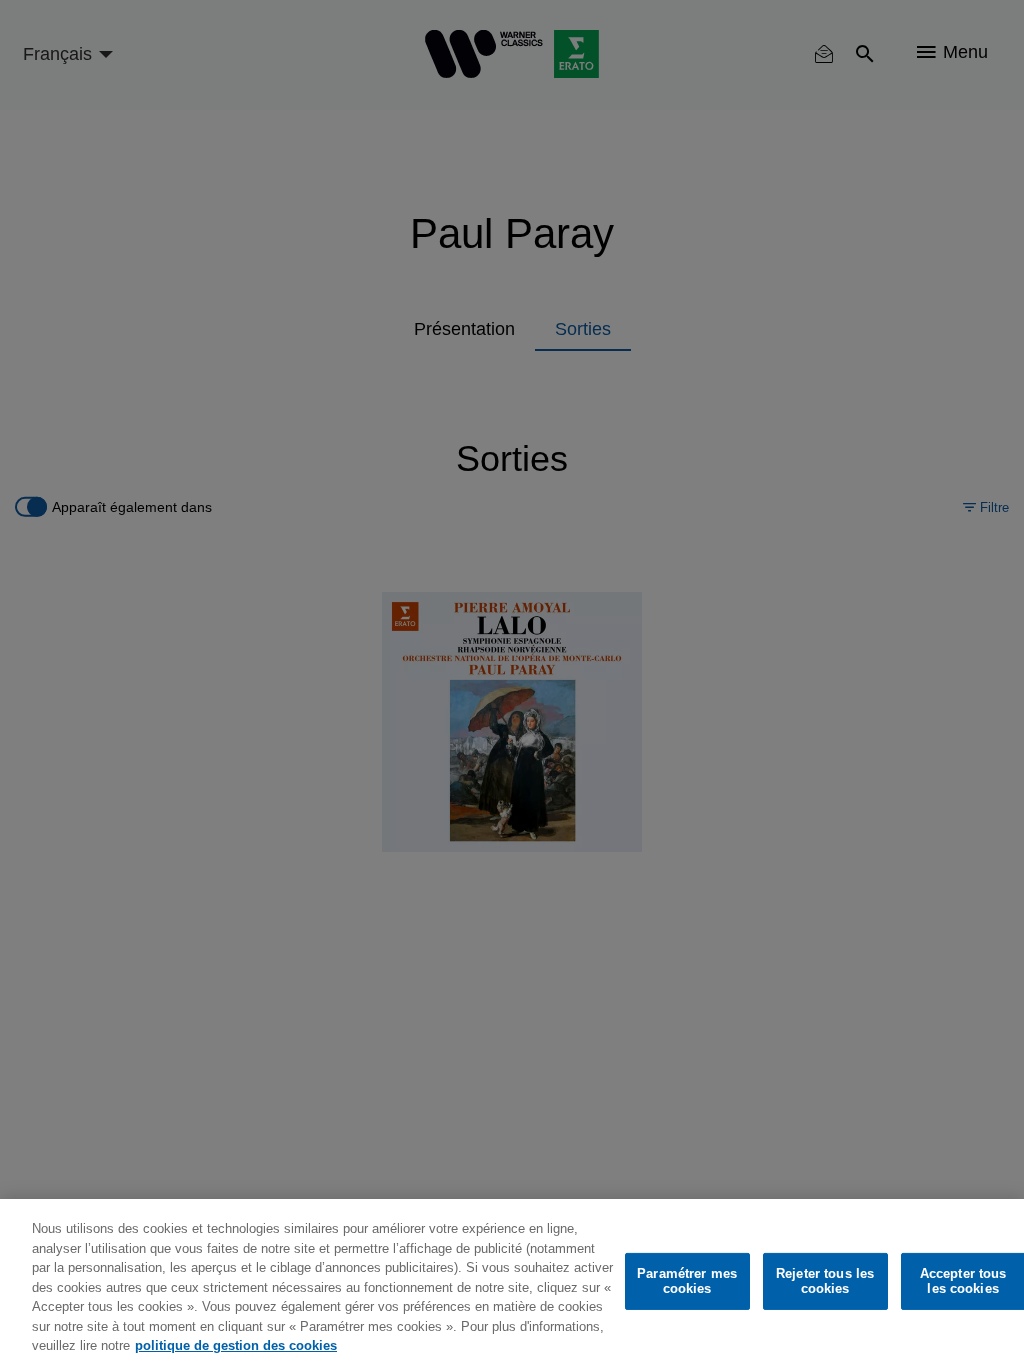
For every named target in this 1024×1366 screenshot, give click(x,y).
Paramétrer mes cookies (687, 1281)
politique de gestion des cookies (236, 1345)
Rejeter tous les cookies (825, 1281)
